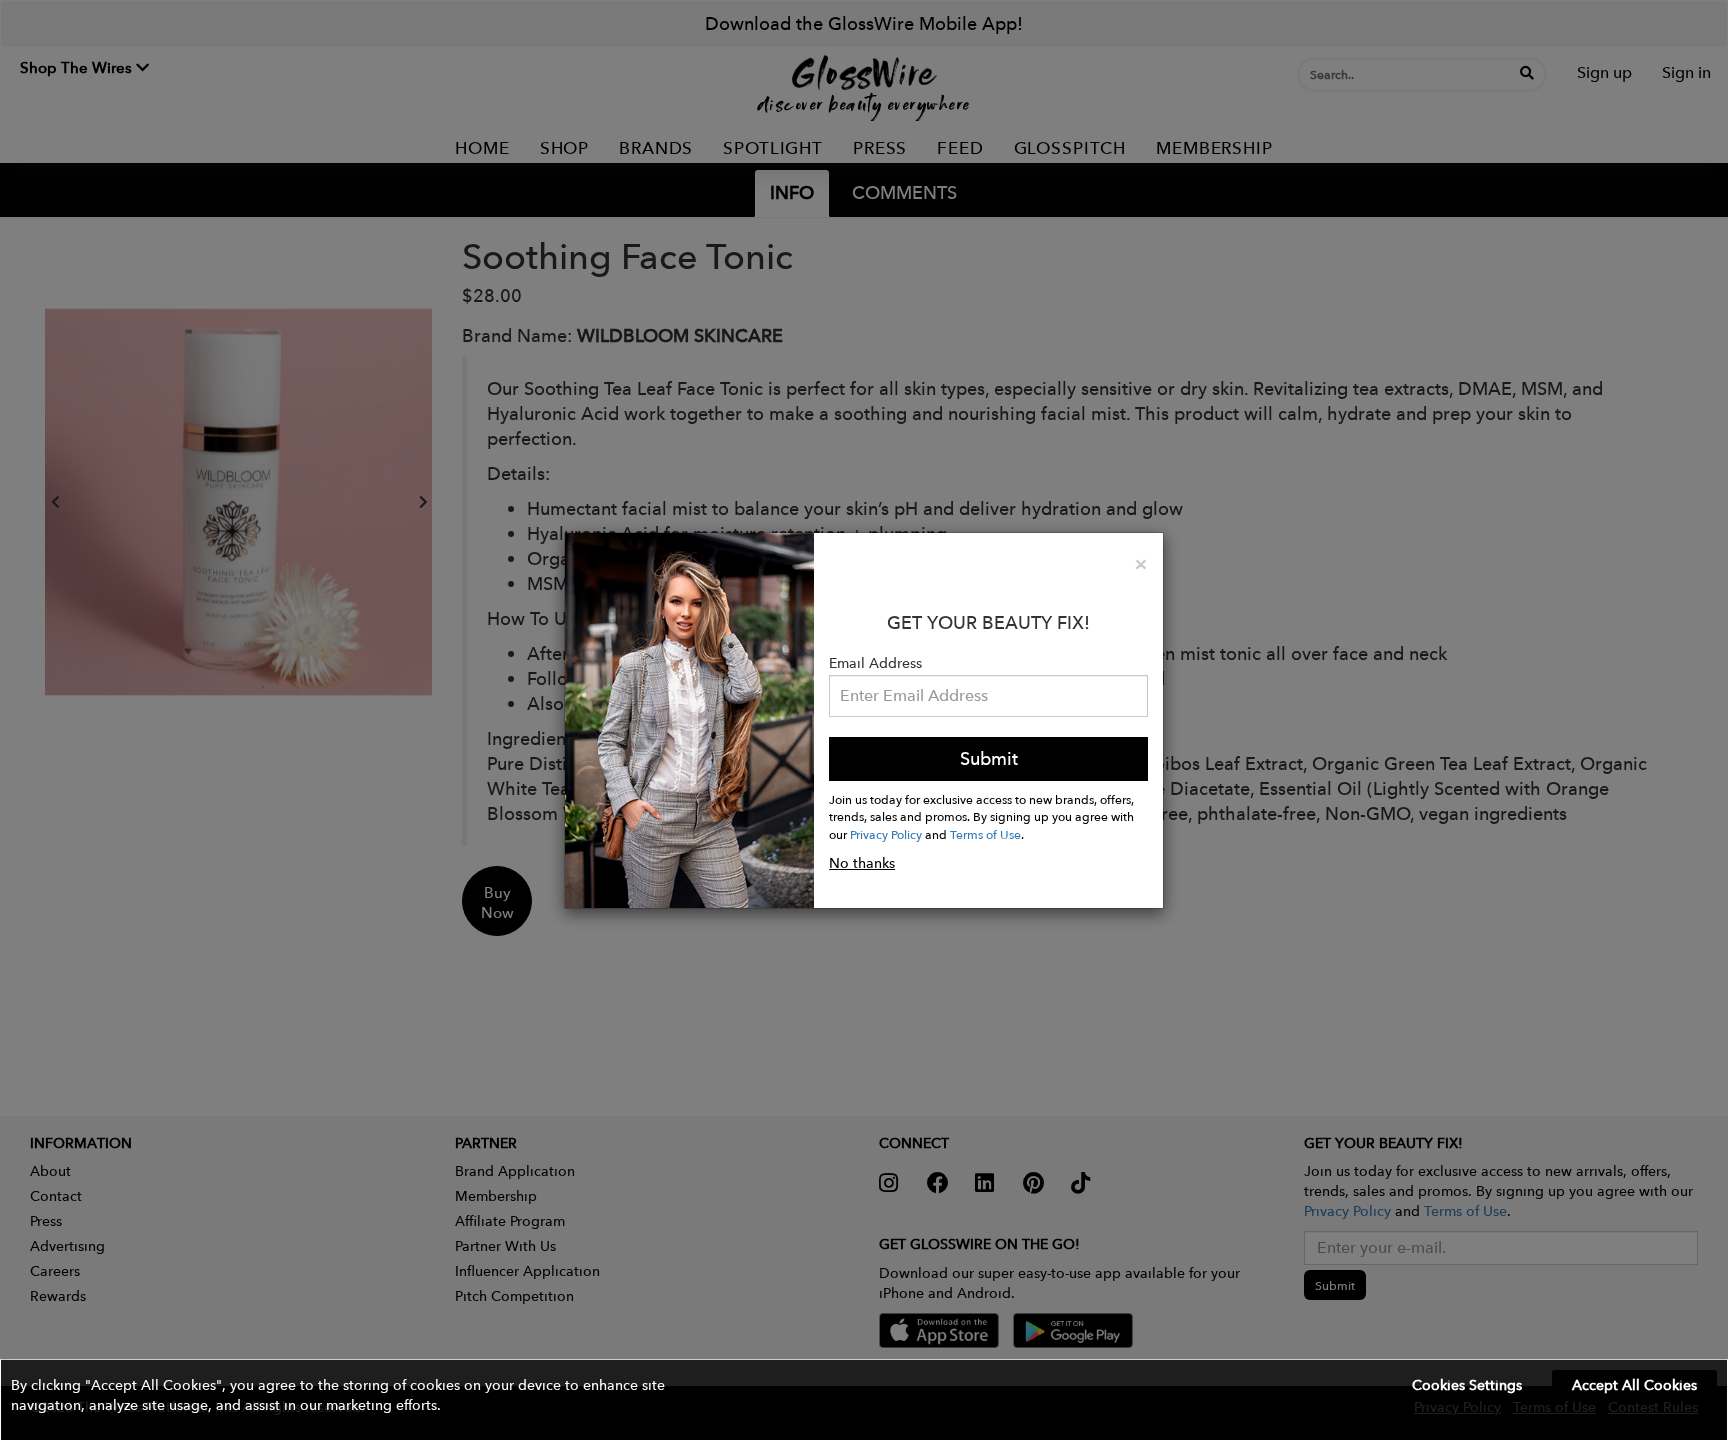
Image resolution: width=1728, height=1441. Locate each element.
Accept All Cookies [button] (1634, 1385)
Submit (989, 758)
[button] (864, 1400)
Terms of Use (985, 834)
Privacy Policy (886, 834)
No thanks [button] (862, 863)
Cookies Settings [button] (1467, 1385)
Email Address (875, 663)
